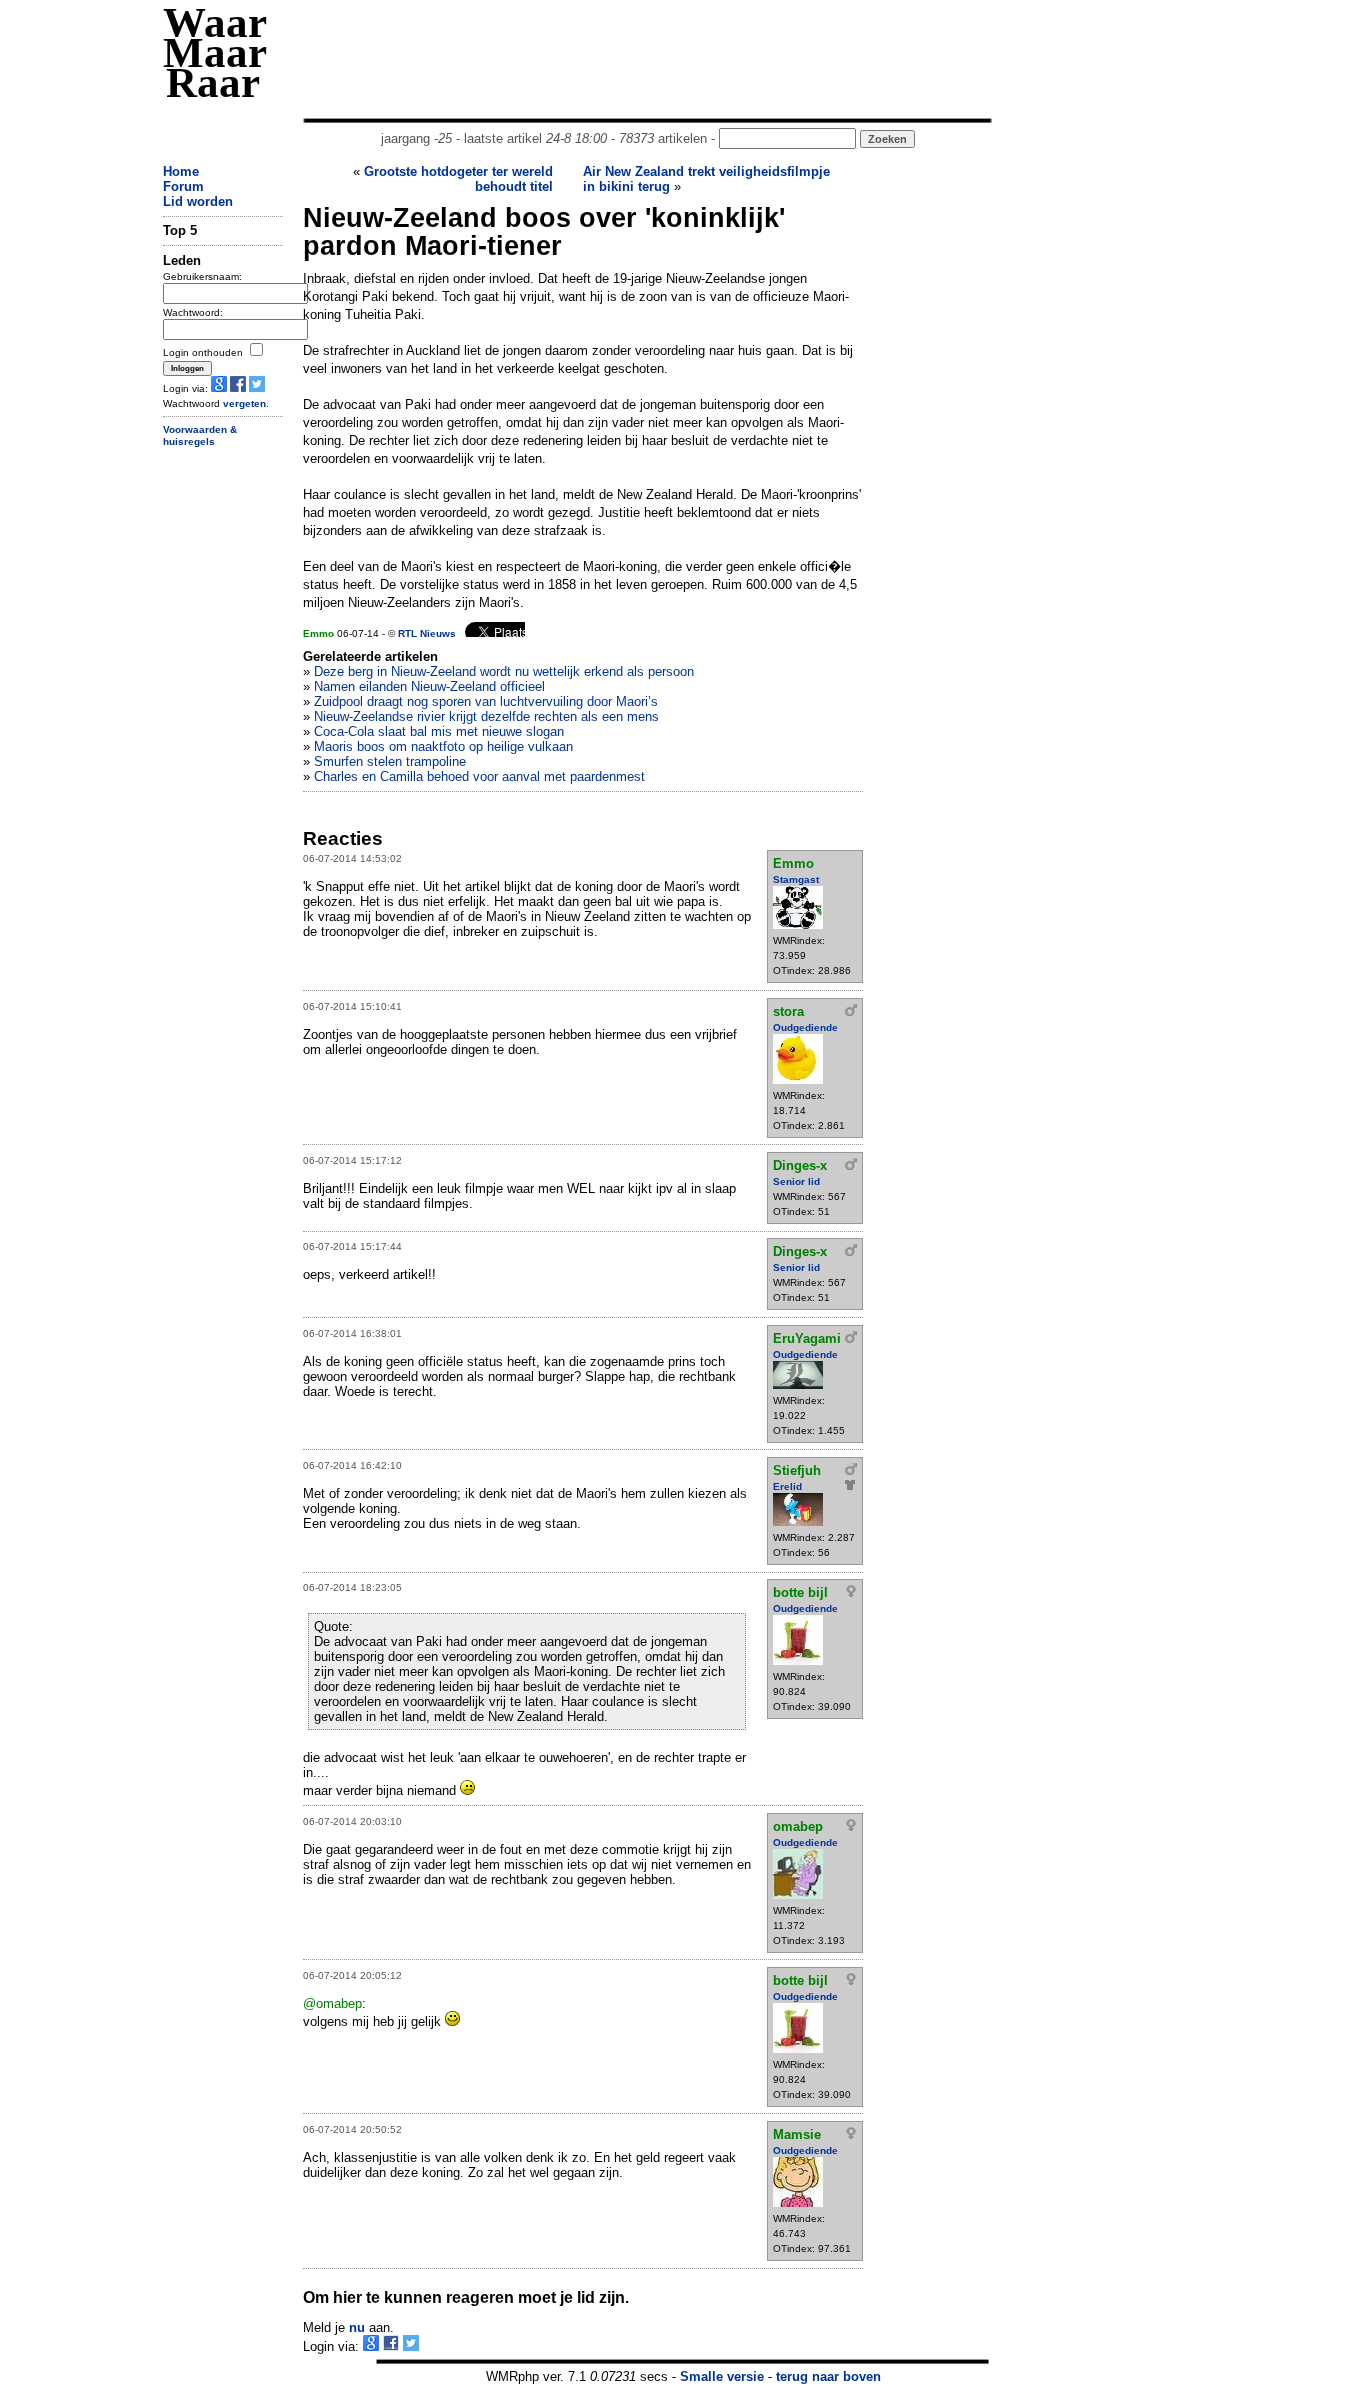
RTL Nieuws (427, 633)
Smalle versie (722, 2376)
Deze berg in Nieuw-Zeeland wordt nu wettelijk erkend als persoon (504, 671)
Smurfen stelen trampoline (390, 761)
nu (357, 2327)
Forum (183, 186)
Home (181, 171)
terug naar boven (828, 2376)
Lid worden (198, 201)
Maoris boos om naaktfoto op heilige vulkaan (443, 746)
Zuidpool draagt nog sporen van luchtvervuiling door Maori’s (486, 701)
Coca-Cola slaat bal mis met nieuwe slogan (439, 731)
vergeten (244, 403)
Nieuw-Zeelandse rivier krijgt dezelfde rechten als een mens (486, 716)
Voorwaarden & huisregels (200, 436)
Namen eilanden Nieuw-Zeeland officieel (429, 686)
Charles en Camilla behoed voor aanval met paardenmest (479, 776)
